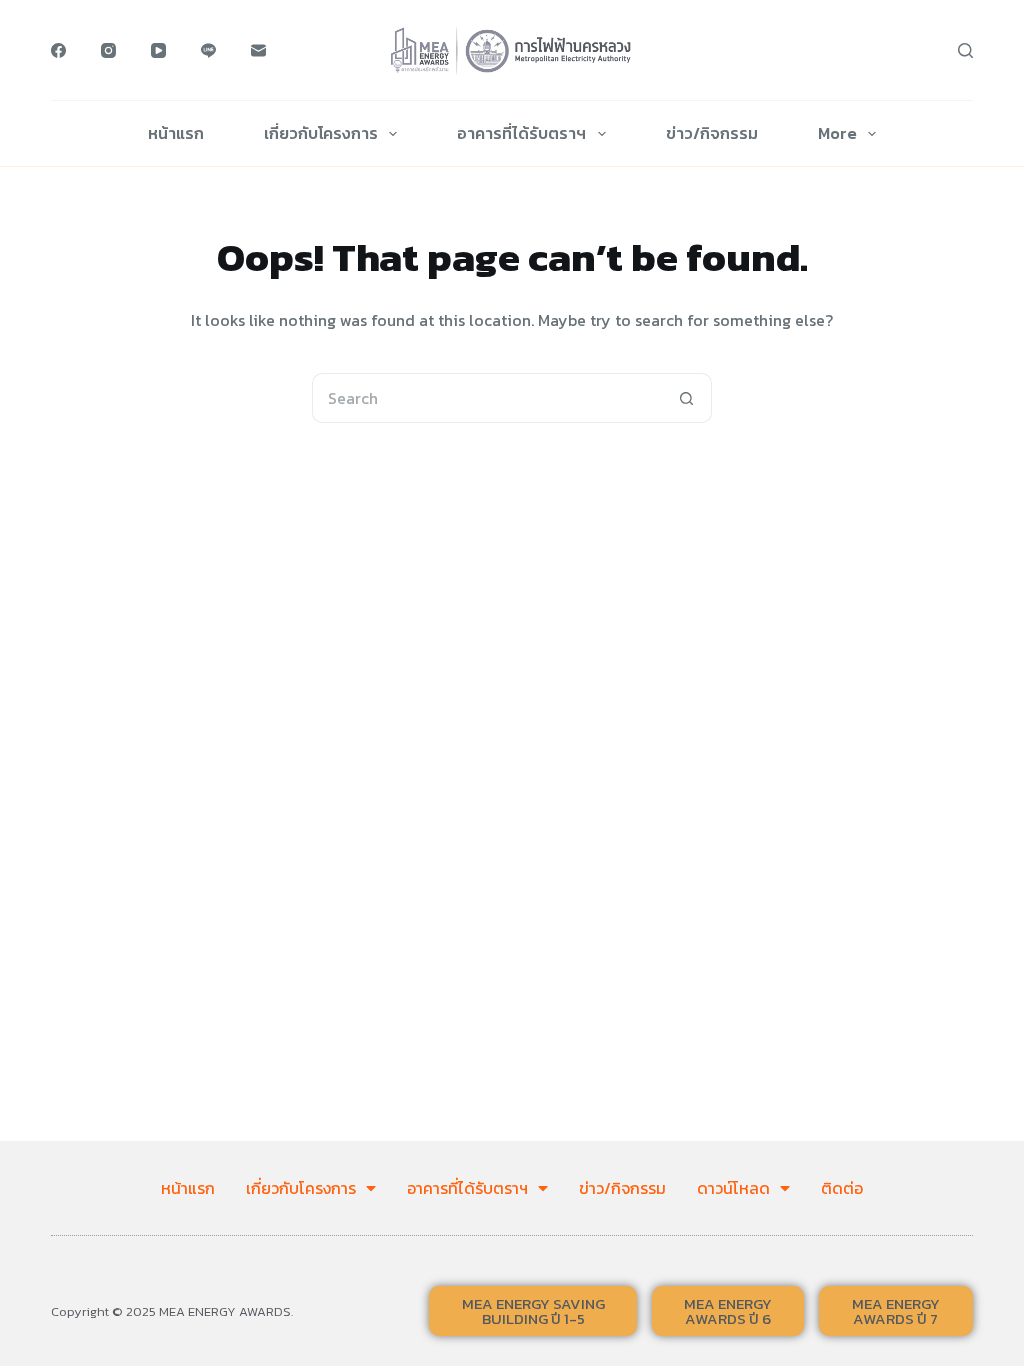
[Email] (258, 50)
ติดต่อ (842, 1188)
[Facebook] (58, 50)
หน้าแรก (176, 133)
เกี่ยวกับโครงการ (321, 133)
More (837, 133)
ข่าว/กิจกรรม (712, 133)
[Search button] (687, 398)
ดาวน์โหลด (733, 1188)
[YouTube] (158, 50)
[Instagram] (108, 50)
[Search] (965, 50)
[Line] (208, 50)
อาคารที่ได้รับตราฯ (521, 133)
